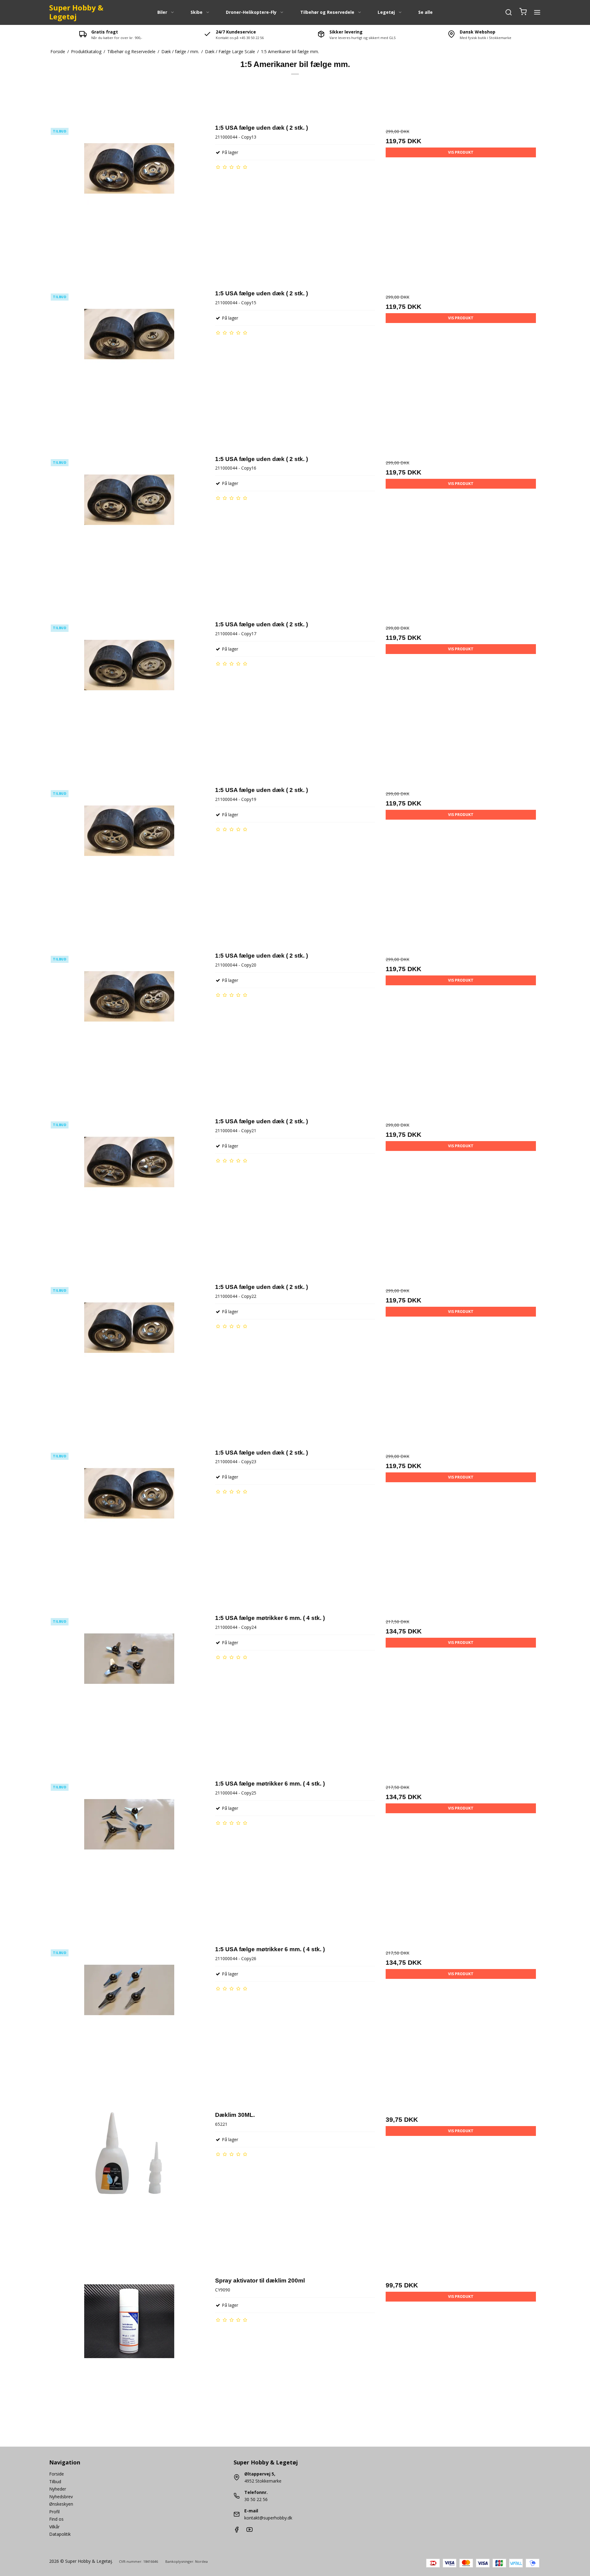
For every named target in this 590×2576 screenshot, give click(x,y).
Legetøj (386, 12)
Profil (54, 2512)
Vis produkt (461, 152)
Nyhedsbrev (61, 2497)
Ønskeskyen (61, 2504)
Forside (57, 2474)
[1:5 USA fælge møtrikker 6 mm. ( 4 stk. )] (129, 1694)
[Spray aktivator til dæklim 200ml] (129, 2356)
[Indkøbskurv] (523, 12)
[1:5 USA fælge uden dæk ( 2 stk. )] (129, 203)
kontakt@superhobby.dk (268, 2518)
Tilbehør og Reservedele (327, 12)
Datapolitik (60, 2534)
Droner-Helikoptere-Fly (251, 12)
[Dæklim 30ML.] (129, 2190)
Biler (162, 12)
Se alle (425, 12)
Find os (56, 2519)
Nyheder (58, 2489)
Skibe (197, 12)
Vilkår (54, 2527)
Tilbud (55, 2481)
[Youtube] (250, 2531)
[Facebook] (237, 2531)
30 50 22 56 (256, 2499)
